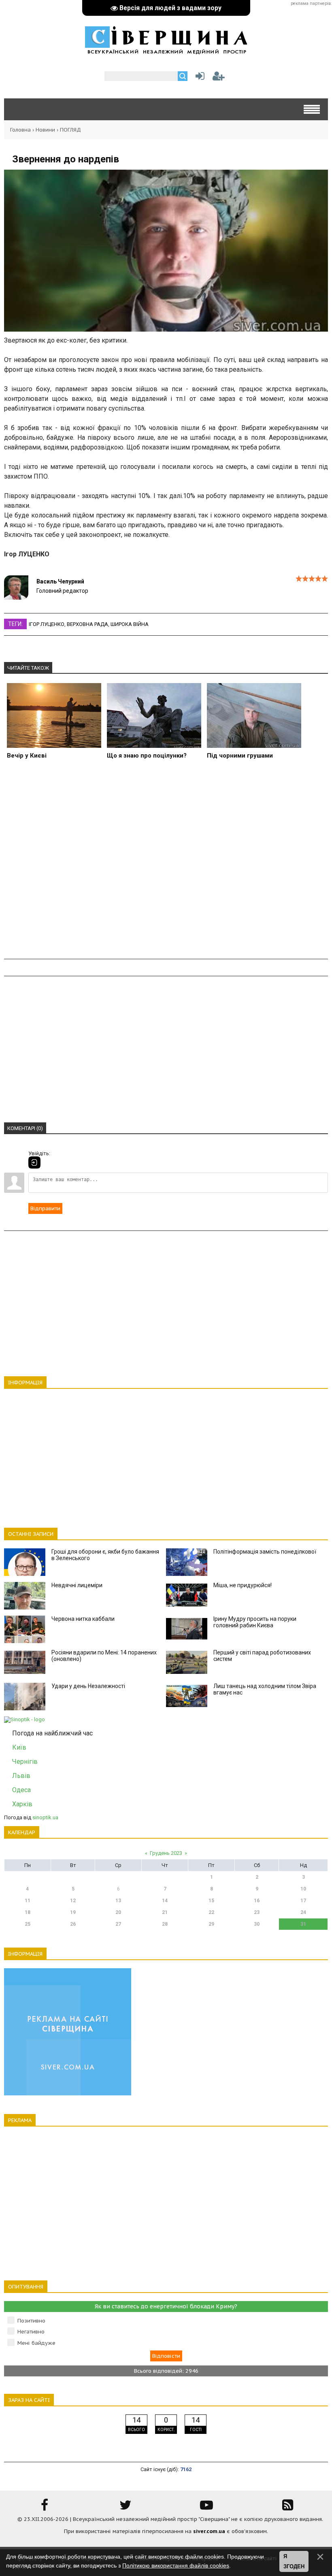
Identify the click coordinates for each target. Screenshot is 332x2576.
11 (28, 1901)
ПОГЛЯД (70, 130)
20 (118, 1912)
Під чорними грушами (240, 756)
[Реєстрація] (219, 78)
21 (165, 1912)
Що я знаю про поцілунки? (147, 756)
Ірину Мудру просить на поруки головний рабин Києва (255, 1622)
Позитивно (31, 2321)
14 (165, 1901)
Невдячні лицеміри (77, 1585)
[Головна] (166, 50)
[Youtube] (206, 2508)
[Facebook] (45, 2508)
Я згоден (294, 2562)
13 (118, 1901)
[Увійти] (198, 78)
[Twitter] (126, 2508)
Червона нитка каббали (83, 1619)
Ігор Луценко (47, 624)
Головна (20, 130)
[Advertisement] (166, 868)
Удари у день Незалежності (88, 1686)
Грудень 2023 (166, 1853)
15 (211, 1901)
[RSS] (287, 2508)
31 (303, 1924)
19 (73, 1912)
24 (303, 1912)
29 (211, 1924)
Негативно (31, 2332)
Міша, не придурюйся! (243, 1585)
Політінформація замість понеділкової (265, 1552)
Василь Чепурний (60, 581)
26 (73, 1924)
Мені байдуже (36, 2343)
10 (303, 1889)
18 (28, 1912)
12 (73, 1901)
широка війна (130, 624)
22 (211, 1912)
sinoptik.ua (45, 1817)
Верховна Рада (87, 624)
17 (303, 1901)
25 (28, 1924)
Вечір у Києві (27, 756)
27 (118, 1924)
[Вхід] (34, 1162)
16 (257, 1901)
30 (257, 1924)
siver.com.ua (209, 2531)
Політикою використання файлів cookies (176, 2565)
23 (257, 1912)
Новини (45, 130)
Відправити (45, 1208)
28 (165, 1924)
